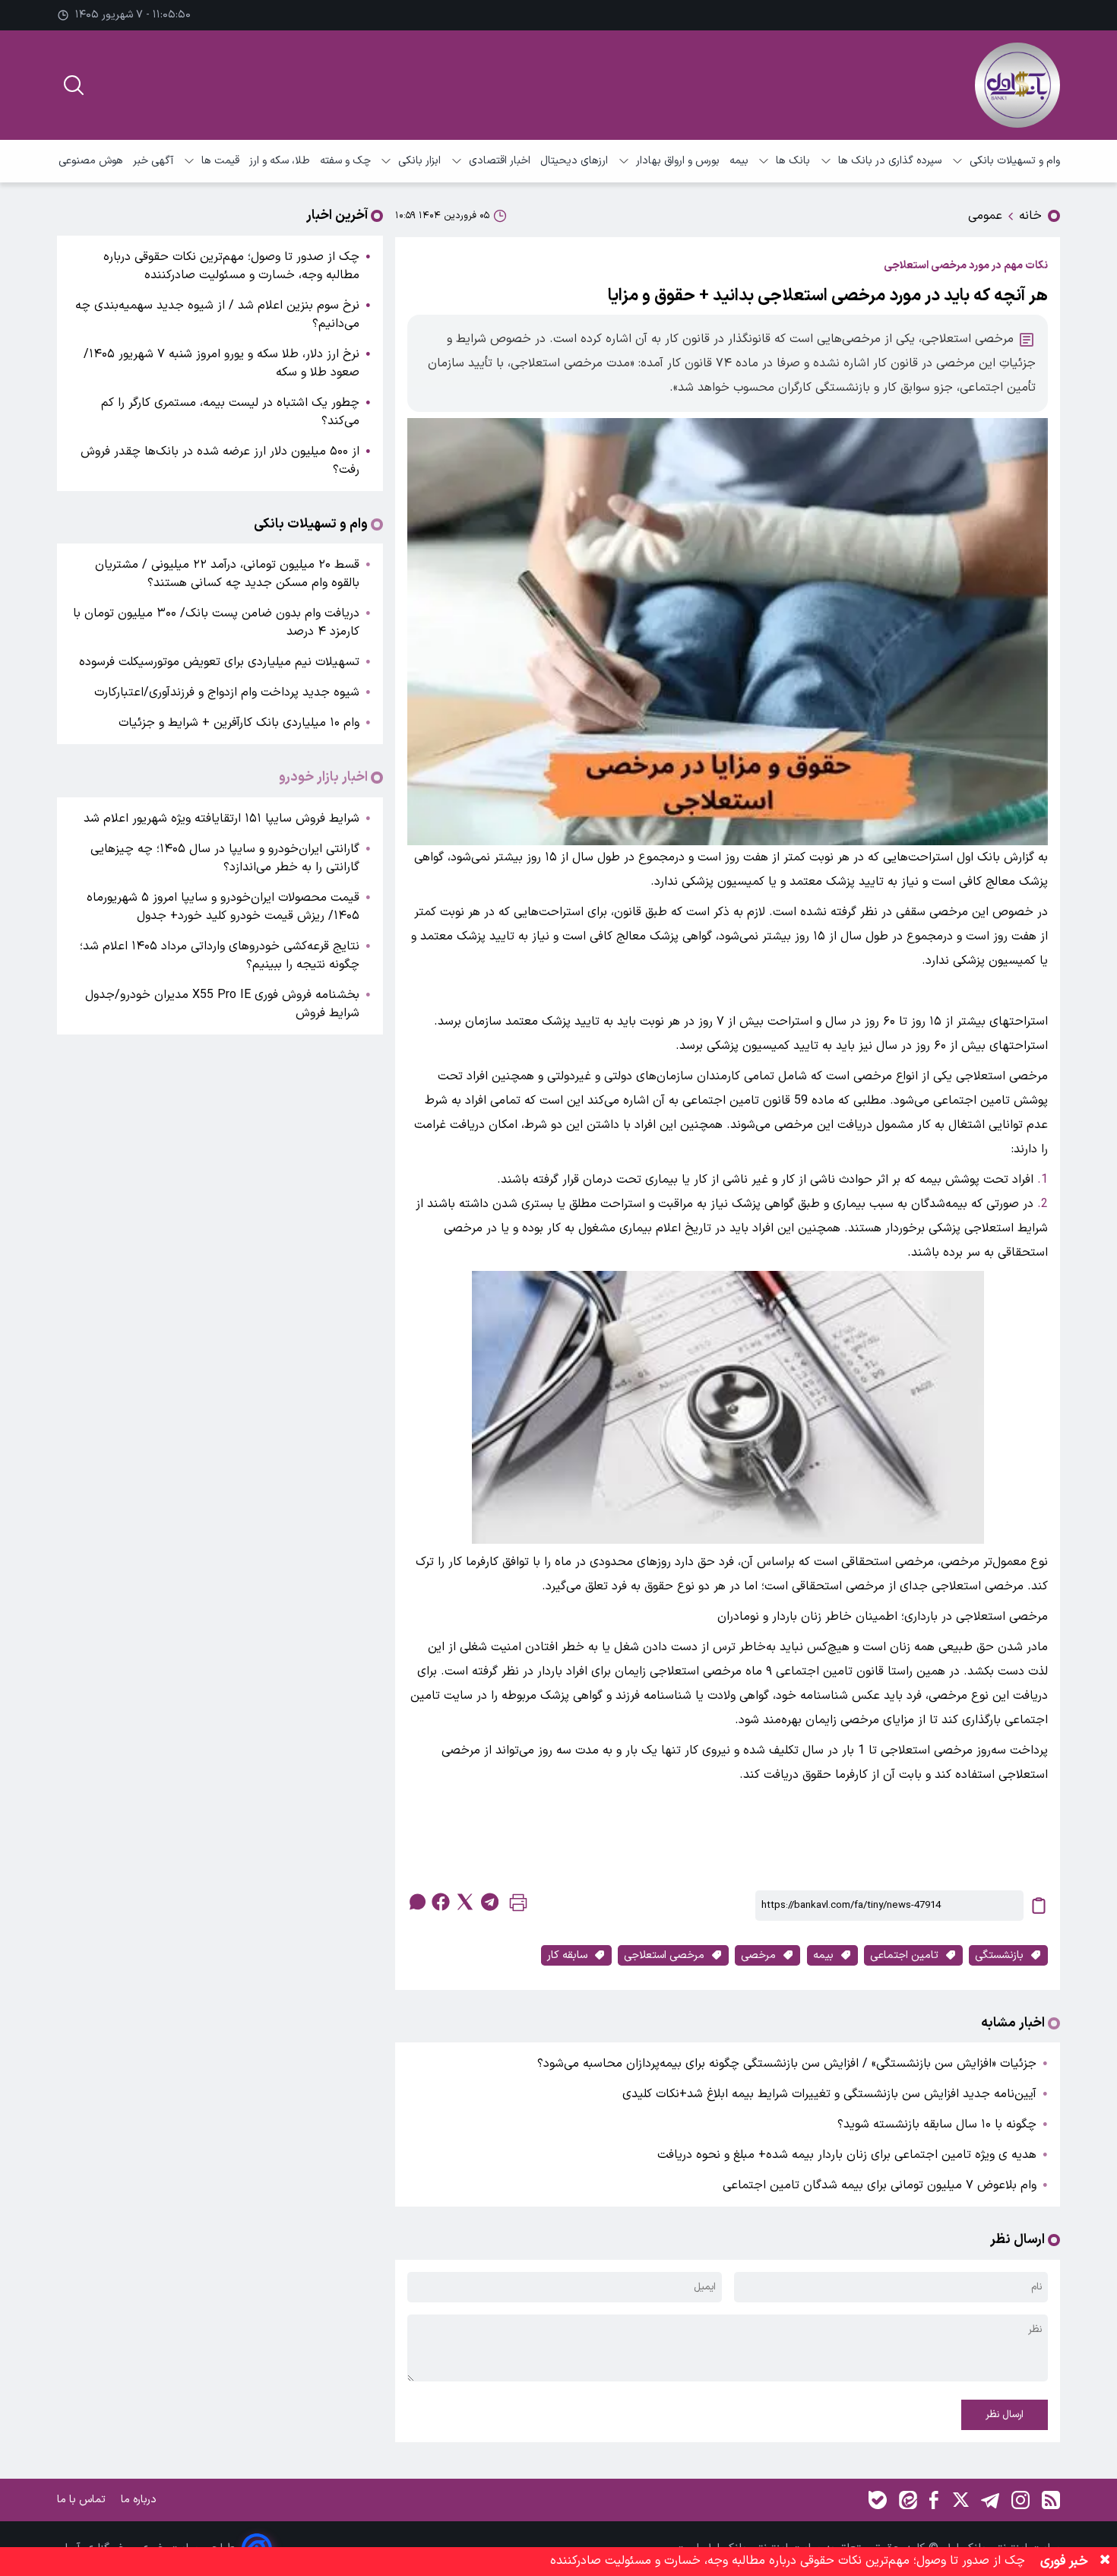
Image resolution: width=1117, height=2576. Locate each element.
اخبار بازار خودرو (323, 778)
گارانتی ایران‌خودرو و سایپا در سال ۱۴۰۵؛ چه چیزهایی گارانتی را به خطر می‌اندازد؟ (225, 858)
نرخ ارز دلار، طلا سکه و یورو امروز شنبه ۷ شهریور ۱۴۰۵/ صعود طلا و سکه (222, 363)
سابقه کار (567, 1955)
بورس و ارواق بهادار (678, 161)
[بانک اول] (1017, 85)
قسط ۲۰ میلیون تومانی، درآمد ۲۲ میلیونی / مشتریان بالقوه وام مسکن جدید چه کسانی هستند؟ (227, 574)
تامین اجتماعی (904, 1955)
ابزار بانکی (419, 161)
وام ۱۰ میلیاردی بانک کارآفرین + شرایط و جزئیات (239, 723)
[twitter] (465, 1902)
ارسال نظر (1005, 2415)
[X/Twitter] (960, 2500)
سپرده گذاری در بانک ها (890, 161)
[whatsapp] (416, 1902)
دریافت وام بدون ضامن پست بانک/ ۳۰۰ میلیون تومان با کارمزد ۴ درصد (216, 623)
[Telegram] (990, 2500)
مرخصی (758, 1955)
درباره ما (140, 2500)
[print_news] (518, 1906)
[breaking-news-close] (1105, 2562)
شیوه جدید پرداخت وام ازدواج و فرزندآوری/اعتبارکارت (227, 692)
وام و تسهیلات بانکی (1015, 161)
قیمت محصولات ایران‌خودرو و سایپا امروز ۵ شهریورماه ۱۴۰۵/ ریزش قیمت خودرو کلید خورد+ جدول (223, 907)
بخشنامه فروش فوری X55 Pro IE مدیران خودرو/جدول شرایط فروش (222, 1004)
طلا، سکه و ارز (280, 161)
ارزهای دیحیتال (574, 161)
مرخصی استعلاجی (664, 1955)
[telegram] (489, 1902)
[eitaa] (908, 2500)
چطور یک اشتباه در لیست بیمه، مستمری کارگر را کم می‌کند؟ (230, 412)
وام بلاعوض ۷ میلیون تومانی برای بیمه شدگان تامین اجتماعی (880, 2185)
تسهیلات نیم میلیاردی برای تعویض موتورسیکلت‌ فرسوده (219, 662)
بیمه (739, 161)
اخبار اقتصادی (500, 161)
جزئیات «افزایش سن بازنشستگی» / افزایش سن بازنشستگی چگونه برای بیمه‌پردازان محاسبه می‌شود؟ (787, 2064)
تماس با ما (83, 2500)
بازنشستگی (999, 1955)
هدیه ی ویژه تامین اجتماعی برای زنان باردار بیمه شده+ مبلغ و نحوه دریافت (847, 2155)
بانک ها (793, 161)
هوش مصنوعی (91, 161)
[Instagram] (1020, 2500)
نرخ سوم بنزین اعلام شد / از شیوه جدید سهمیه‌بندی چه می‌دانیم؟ (217, 315)
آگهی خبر (153, 161)
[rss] (1051, 2500)
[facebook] (441, 1902)
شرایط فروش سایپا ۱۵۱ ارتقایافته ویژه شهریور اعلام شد (222, 819)
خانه (1030, 216)
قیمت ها (220, 161)
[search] (74, 85)
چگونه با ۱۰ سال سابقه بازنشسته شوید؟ (937, 2124)
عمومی (985, 216)
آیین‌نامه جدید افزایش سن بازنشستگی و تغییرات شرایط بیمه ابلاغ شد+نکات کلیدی (829, 2094)
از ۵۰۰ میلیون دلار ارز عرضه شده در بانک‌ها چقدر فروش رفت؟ (220, 461)
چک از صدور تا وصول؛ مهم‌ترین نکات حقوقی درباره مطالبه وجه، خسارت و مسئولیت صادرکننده (231, 266)
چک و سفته (345, 161)
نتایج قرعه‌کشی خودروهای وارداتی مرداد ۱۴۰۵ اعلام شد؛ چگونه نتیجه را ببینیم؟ (220, 955)
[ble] (878, 2500)
